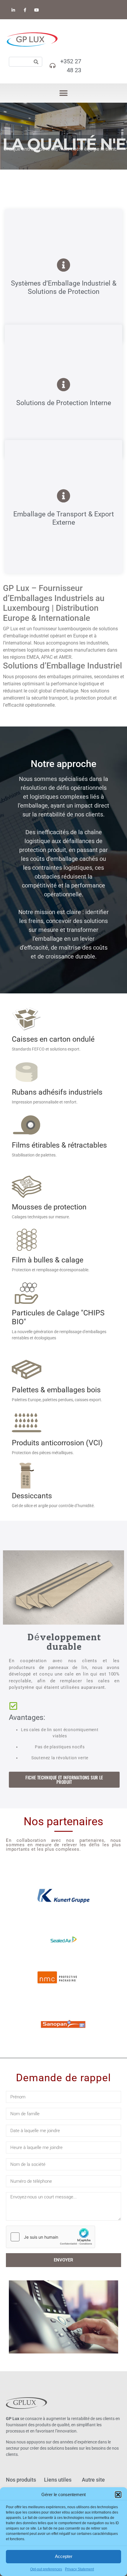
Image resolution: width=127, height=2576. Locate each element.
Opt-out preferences (46, 2569)
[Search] (36, 62)
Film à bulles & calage (48, 1260)
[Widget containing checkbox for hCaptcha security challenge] (51, 2237)
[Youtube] (36, 10)
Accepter (64, 2556)
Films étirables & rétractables (59, 1145)
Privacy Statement (79, 2569)
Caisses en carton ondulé (53, 1039)
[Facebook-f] (25, 10)
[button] (118, 2495)
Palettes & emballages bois (56, 1390)
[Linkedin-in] (13, 10)
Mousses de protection (49, 1207)
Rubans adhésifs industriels (57, 1092)
